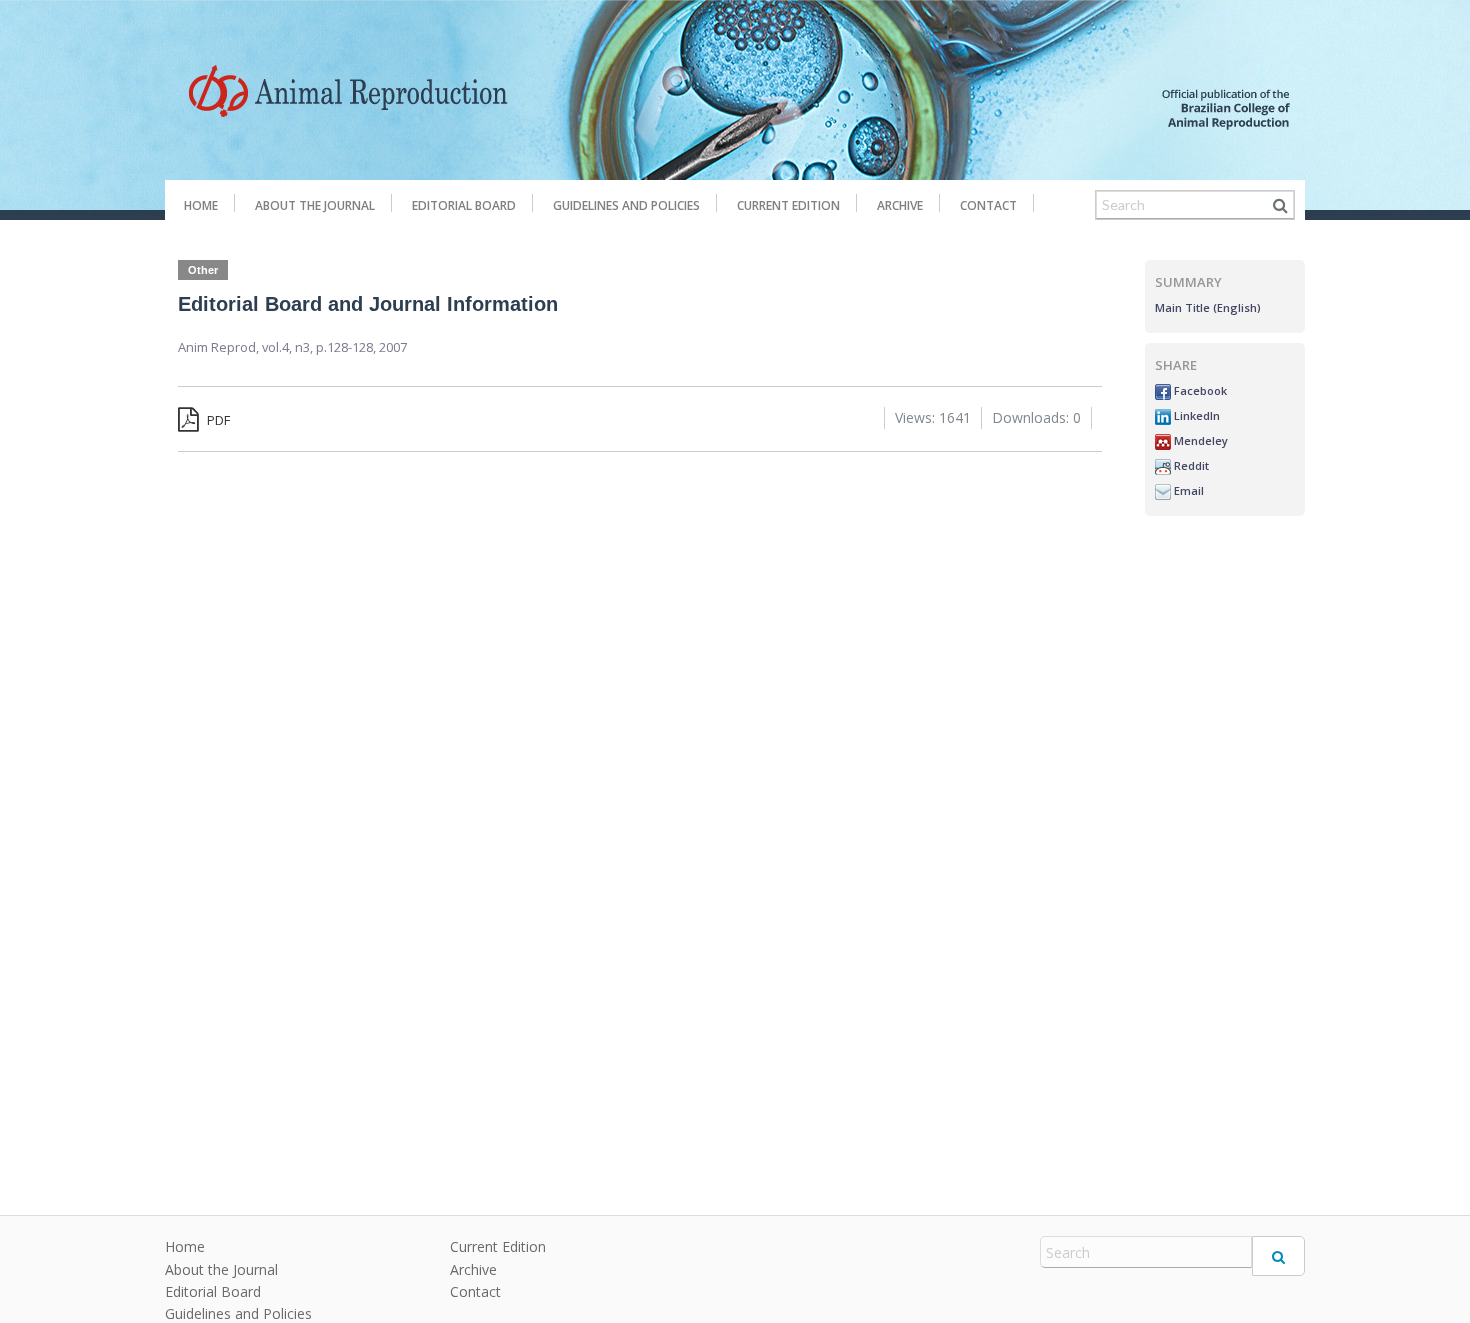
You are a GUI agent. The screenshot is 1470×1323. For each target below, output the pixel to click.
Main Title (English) (1208, 307)
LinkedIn (1195, 415)
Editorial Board (464, 205)
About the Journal (315, 205)
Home (201, 205)
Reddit (1190, 465)
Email (1187, 490)
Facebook (1199, 390)
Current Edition (788, 205)
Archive (900, 205)
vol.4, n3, (289, 347)
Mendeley (1199, 440)
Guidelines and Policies (626, 205)
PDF (217, 420)
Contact (988, 205)
